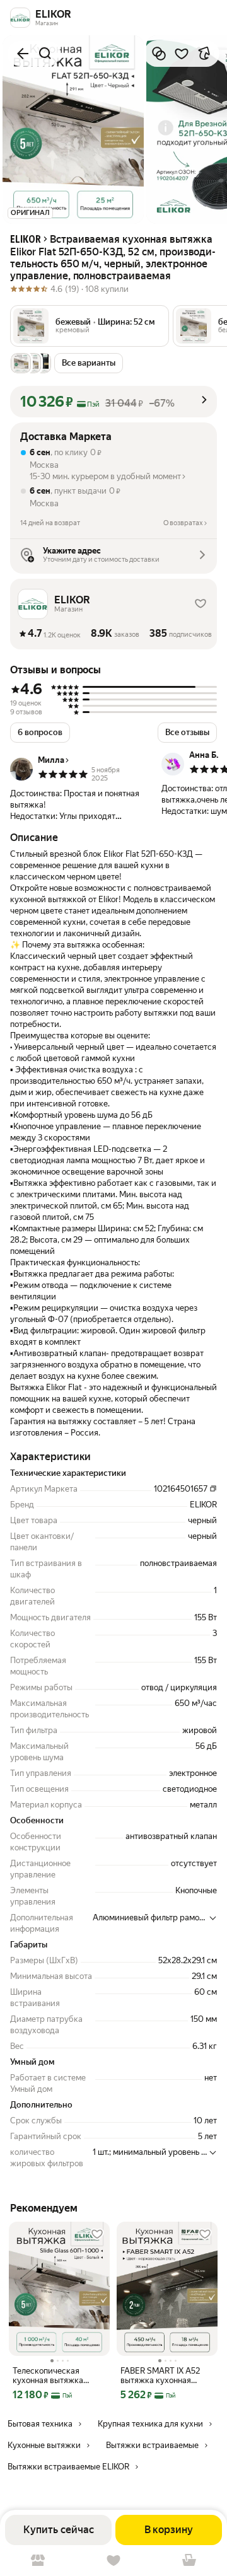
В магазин (38, 2561)
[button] (90, 326)
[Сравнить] (159, 54)
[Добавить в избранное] (182, 54)
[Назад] (23, 54)
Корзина (189, 2561)
